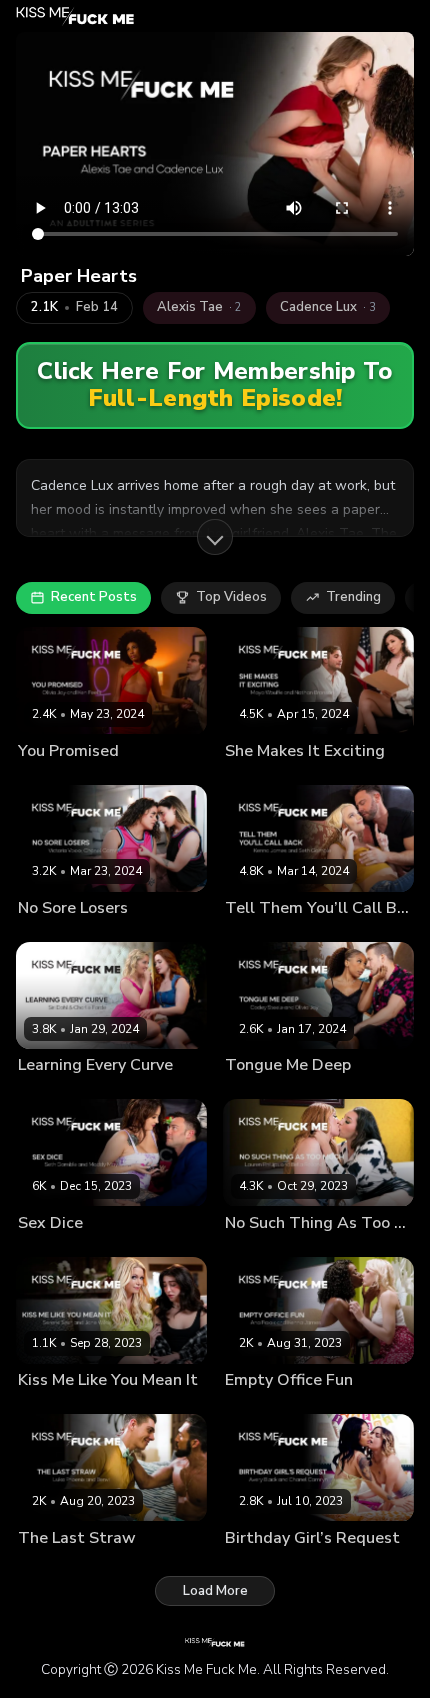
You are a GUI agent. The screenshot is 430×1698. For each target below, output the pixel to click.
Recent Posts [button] (94, 597)
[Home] (75, 16)
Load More (215, 1591)
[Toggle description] (215, 537)
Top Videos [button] (231, 597)
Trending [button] (353, 597)
